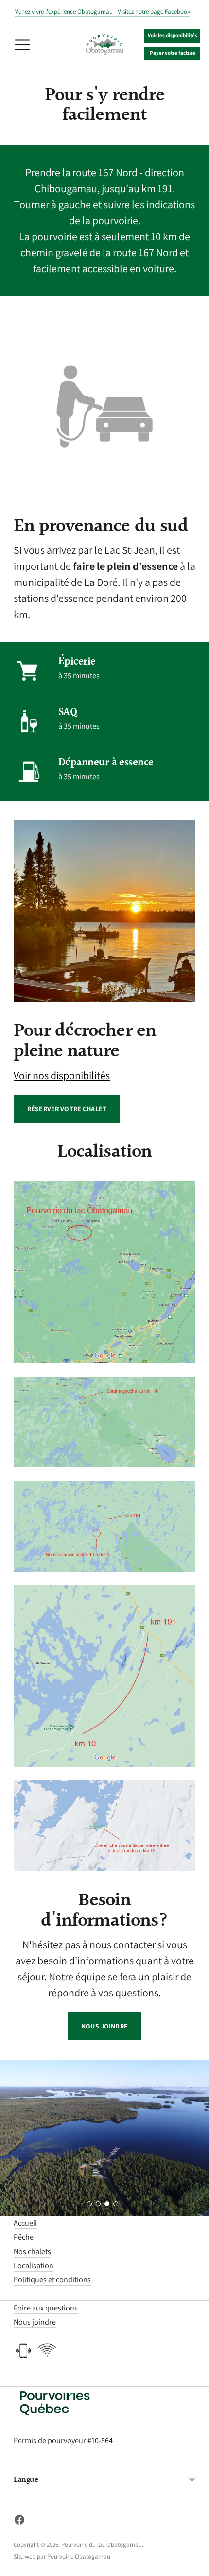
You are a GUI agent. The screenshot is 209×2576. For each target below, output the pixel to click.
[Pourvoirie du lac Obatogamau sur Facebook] (19, 2522)
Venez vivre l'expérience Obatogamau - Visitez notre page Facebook (103, 11)
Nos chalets (32, 2251)
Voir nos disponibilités (62, 1075)
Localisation (34, 2265)
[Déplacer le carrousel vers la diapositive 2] (98, 2204)
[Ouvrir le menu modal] (22, 45)
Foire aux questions (46, 2308)
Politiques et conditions (52, 2279)
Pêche (24, 2237)
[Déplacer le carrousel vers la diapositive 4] (116, 2204)
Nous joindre (104, 2026)
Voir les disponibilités (173, 35)
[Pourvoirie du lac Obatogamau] (104, 45)
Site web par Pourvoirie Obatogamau (62, 2556)
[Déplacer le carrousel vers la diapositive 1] (89, 2204)
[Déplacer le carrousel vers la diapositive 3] (107, 2204)
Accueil (25, 2223)
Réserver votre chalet (67, 1109)
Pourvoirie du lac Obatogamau (102, 2545)
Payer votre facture (173, 53)
